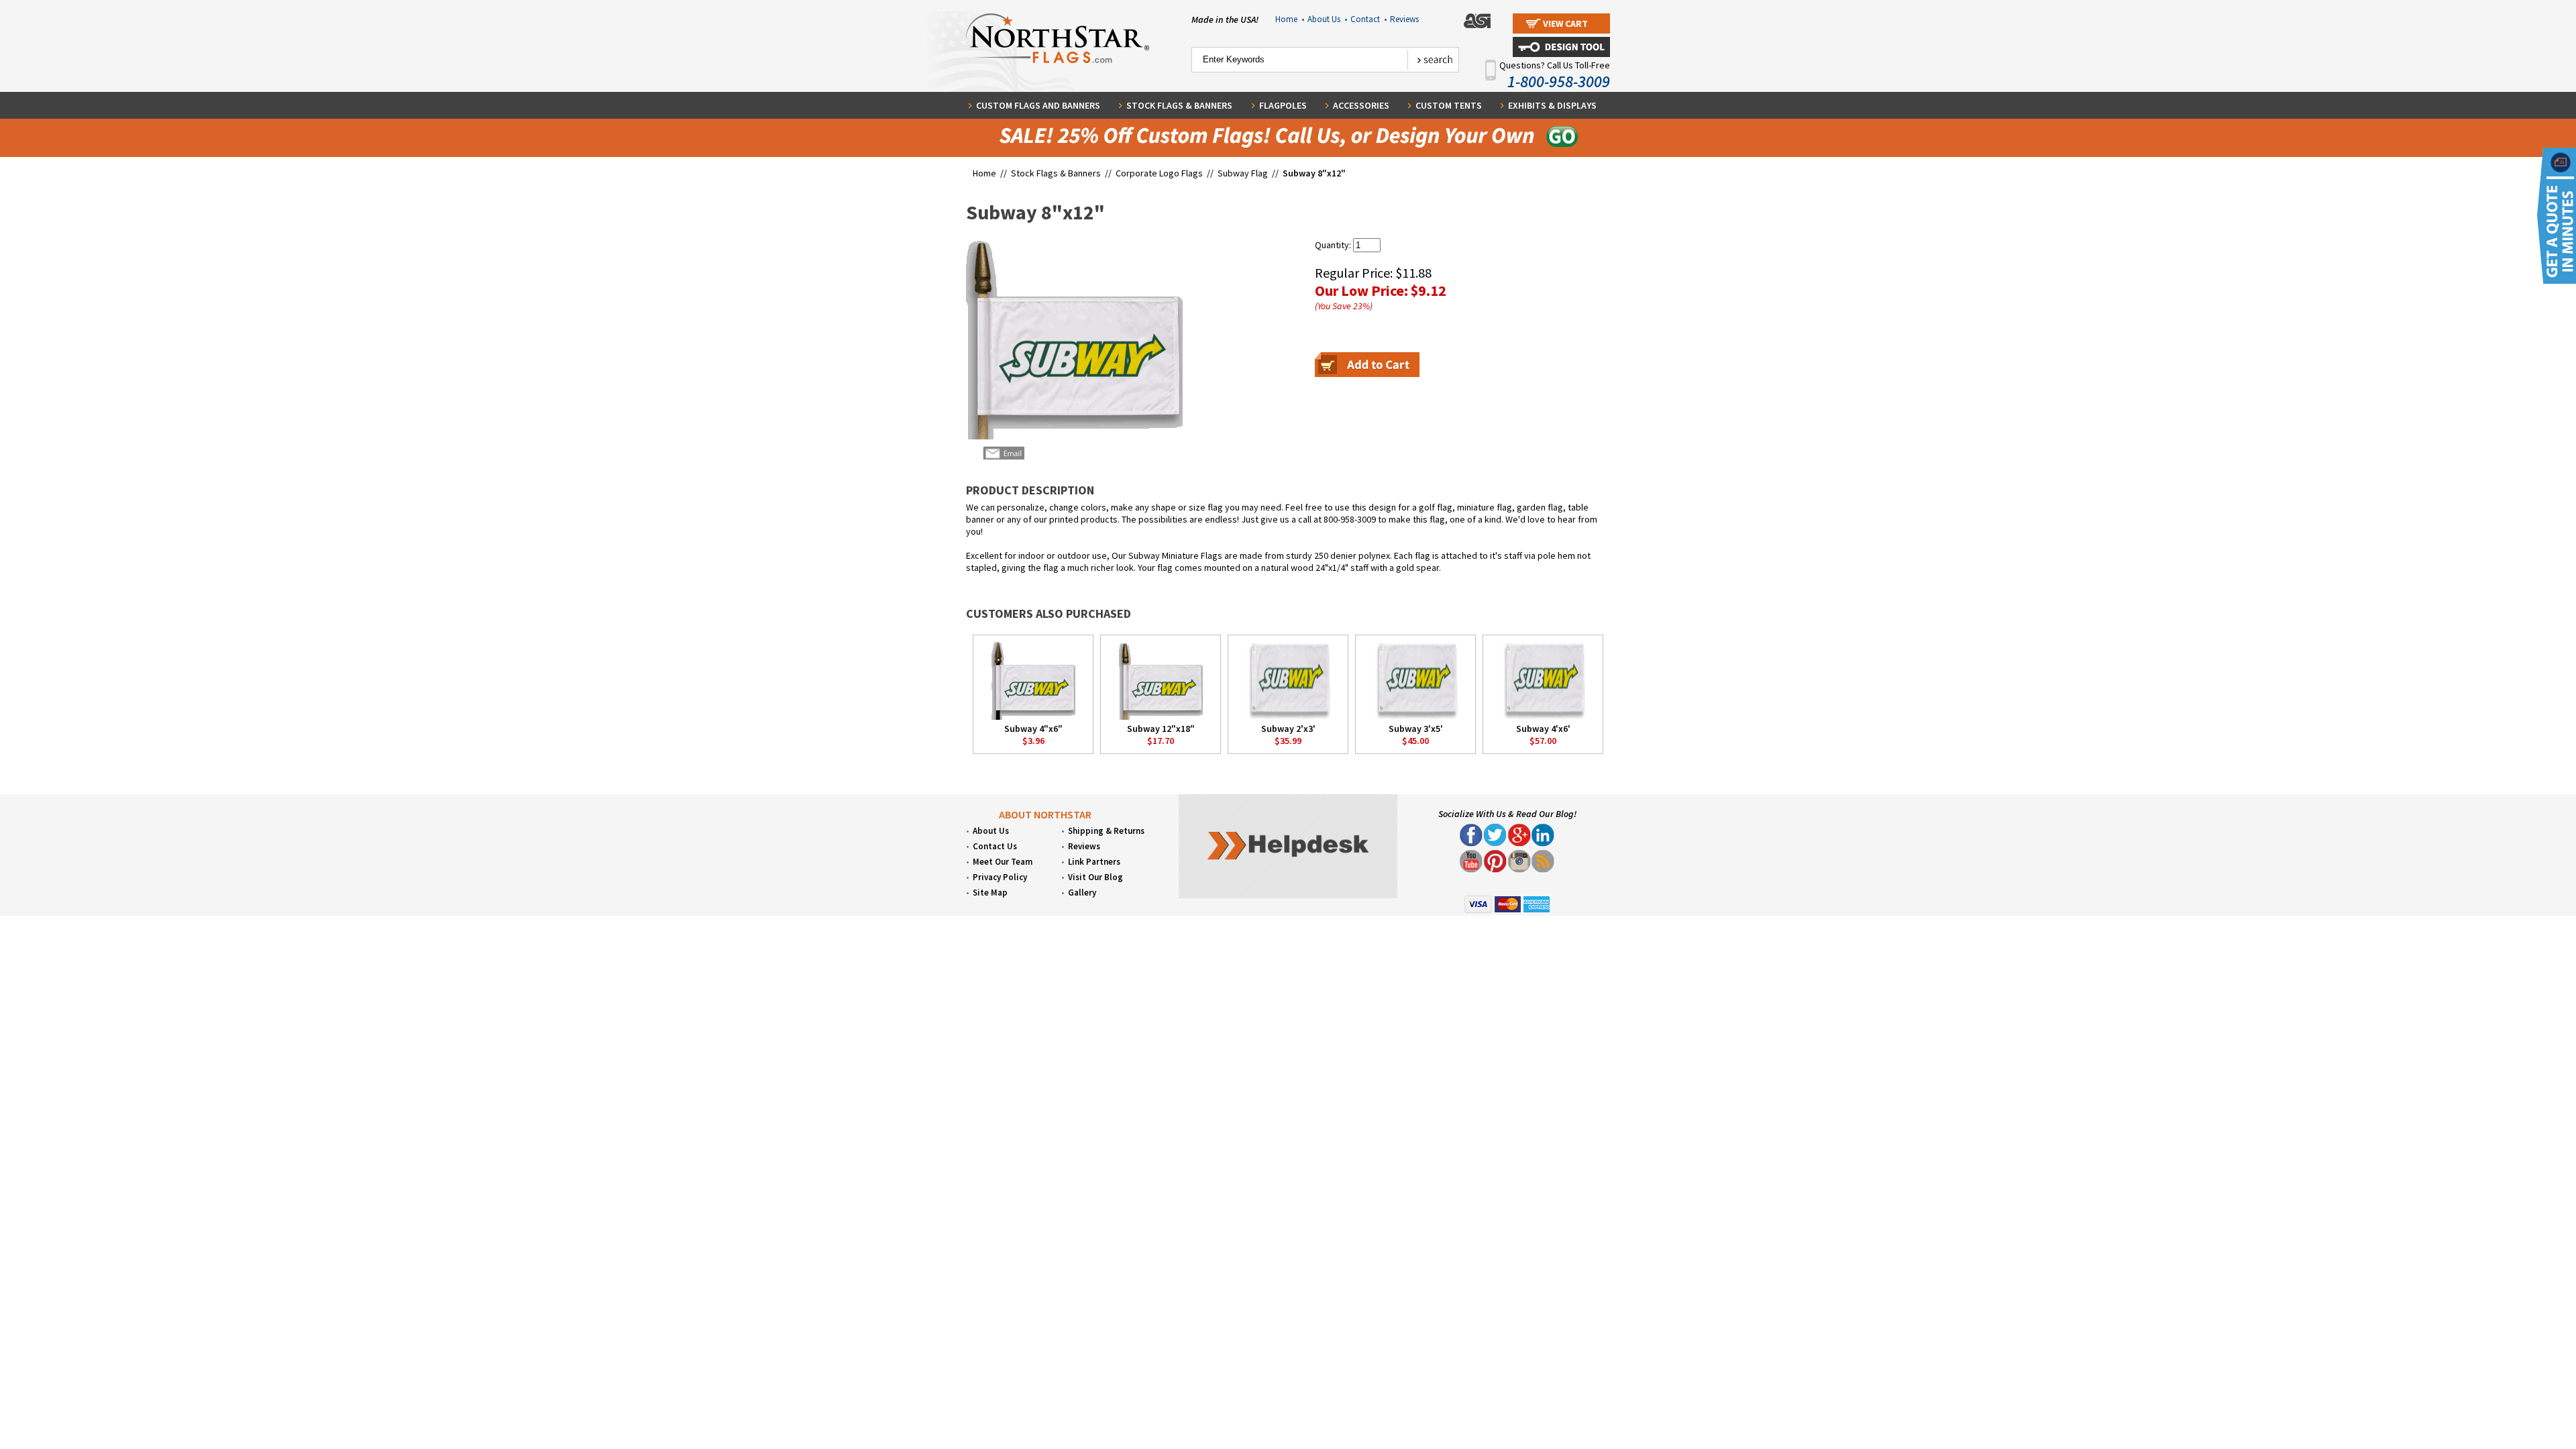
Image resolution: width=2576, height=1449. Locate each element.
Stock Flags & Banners (1179, 105)
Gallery (1082, 893)
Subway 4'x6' (1543, 729)
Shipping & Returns (1106, 831)
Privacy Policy (1000, 877)
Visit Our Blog (1095, 877)
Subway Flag (1243, 173)
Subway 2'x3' (1288, 729)
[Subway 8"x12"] (1074, 339)
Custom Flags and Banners (1038, 105)
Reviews (1404, 19)
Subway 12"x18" (1161, 729)
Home (1290, 19)
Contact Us (995, 846)
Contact (1368, 19)
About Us (1327, 19)
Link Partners (1094, 862)
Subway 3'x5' (1416, 729)
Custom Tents (1449, 105)
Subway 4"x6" (1033, 729)
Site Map (990, 893)
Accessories (1361, 105)
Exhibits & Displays (1552, 105)
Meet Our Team (1003, 862)
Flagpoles (1283, 105)
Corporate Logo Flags (1159, 173)
